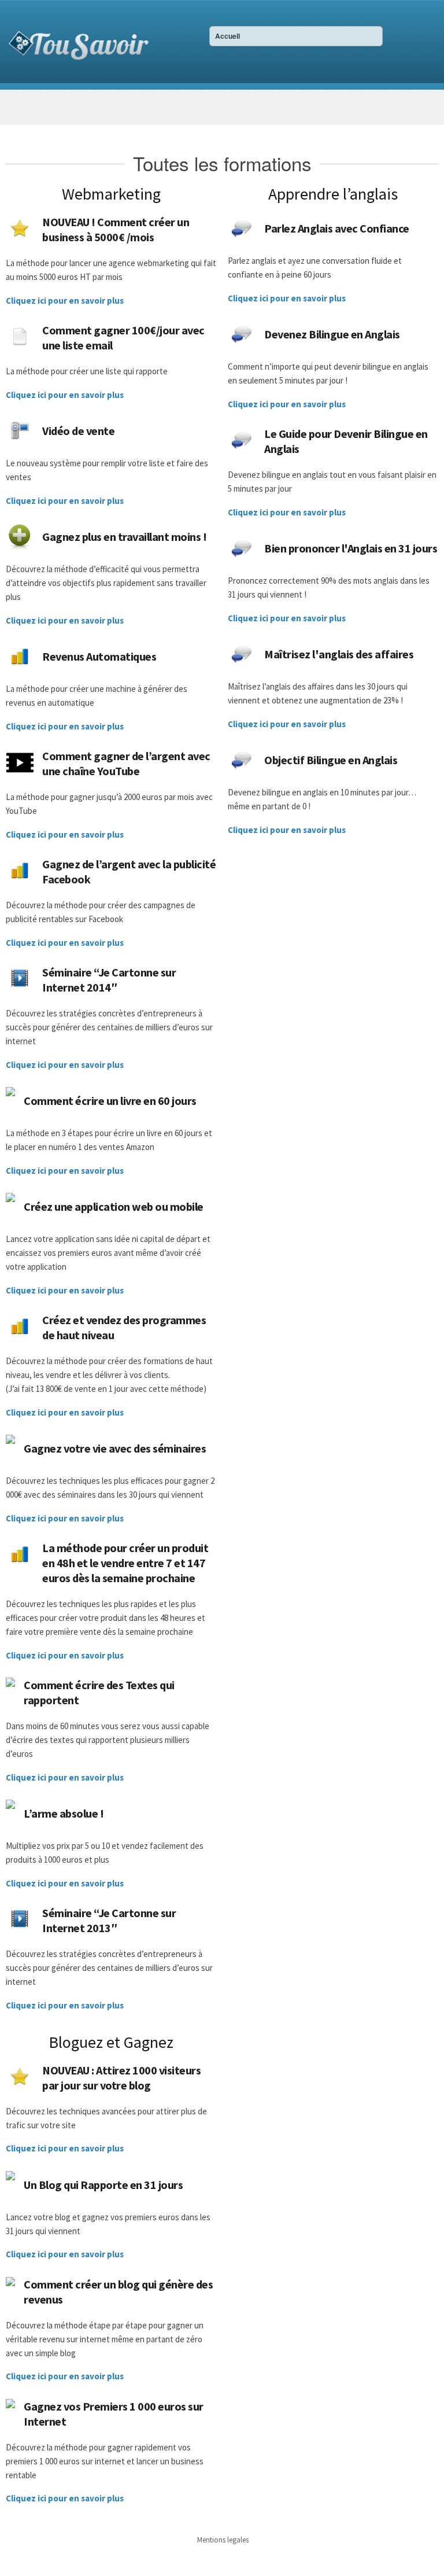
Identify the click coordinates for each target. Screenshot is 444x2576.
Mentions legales (223, 2540)
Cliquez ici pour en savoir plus (65, 301)
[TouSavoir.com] (78, 43)
